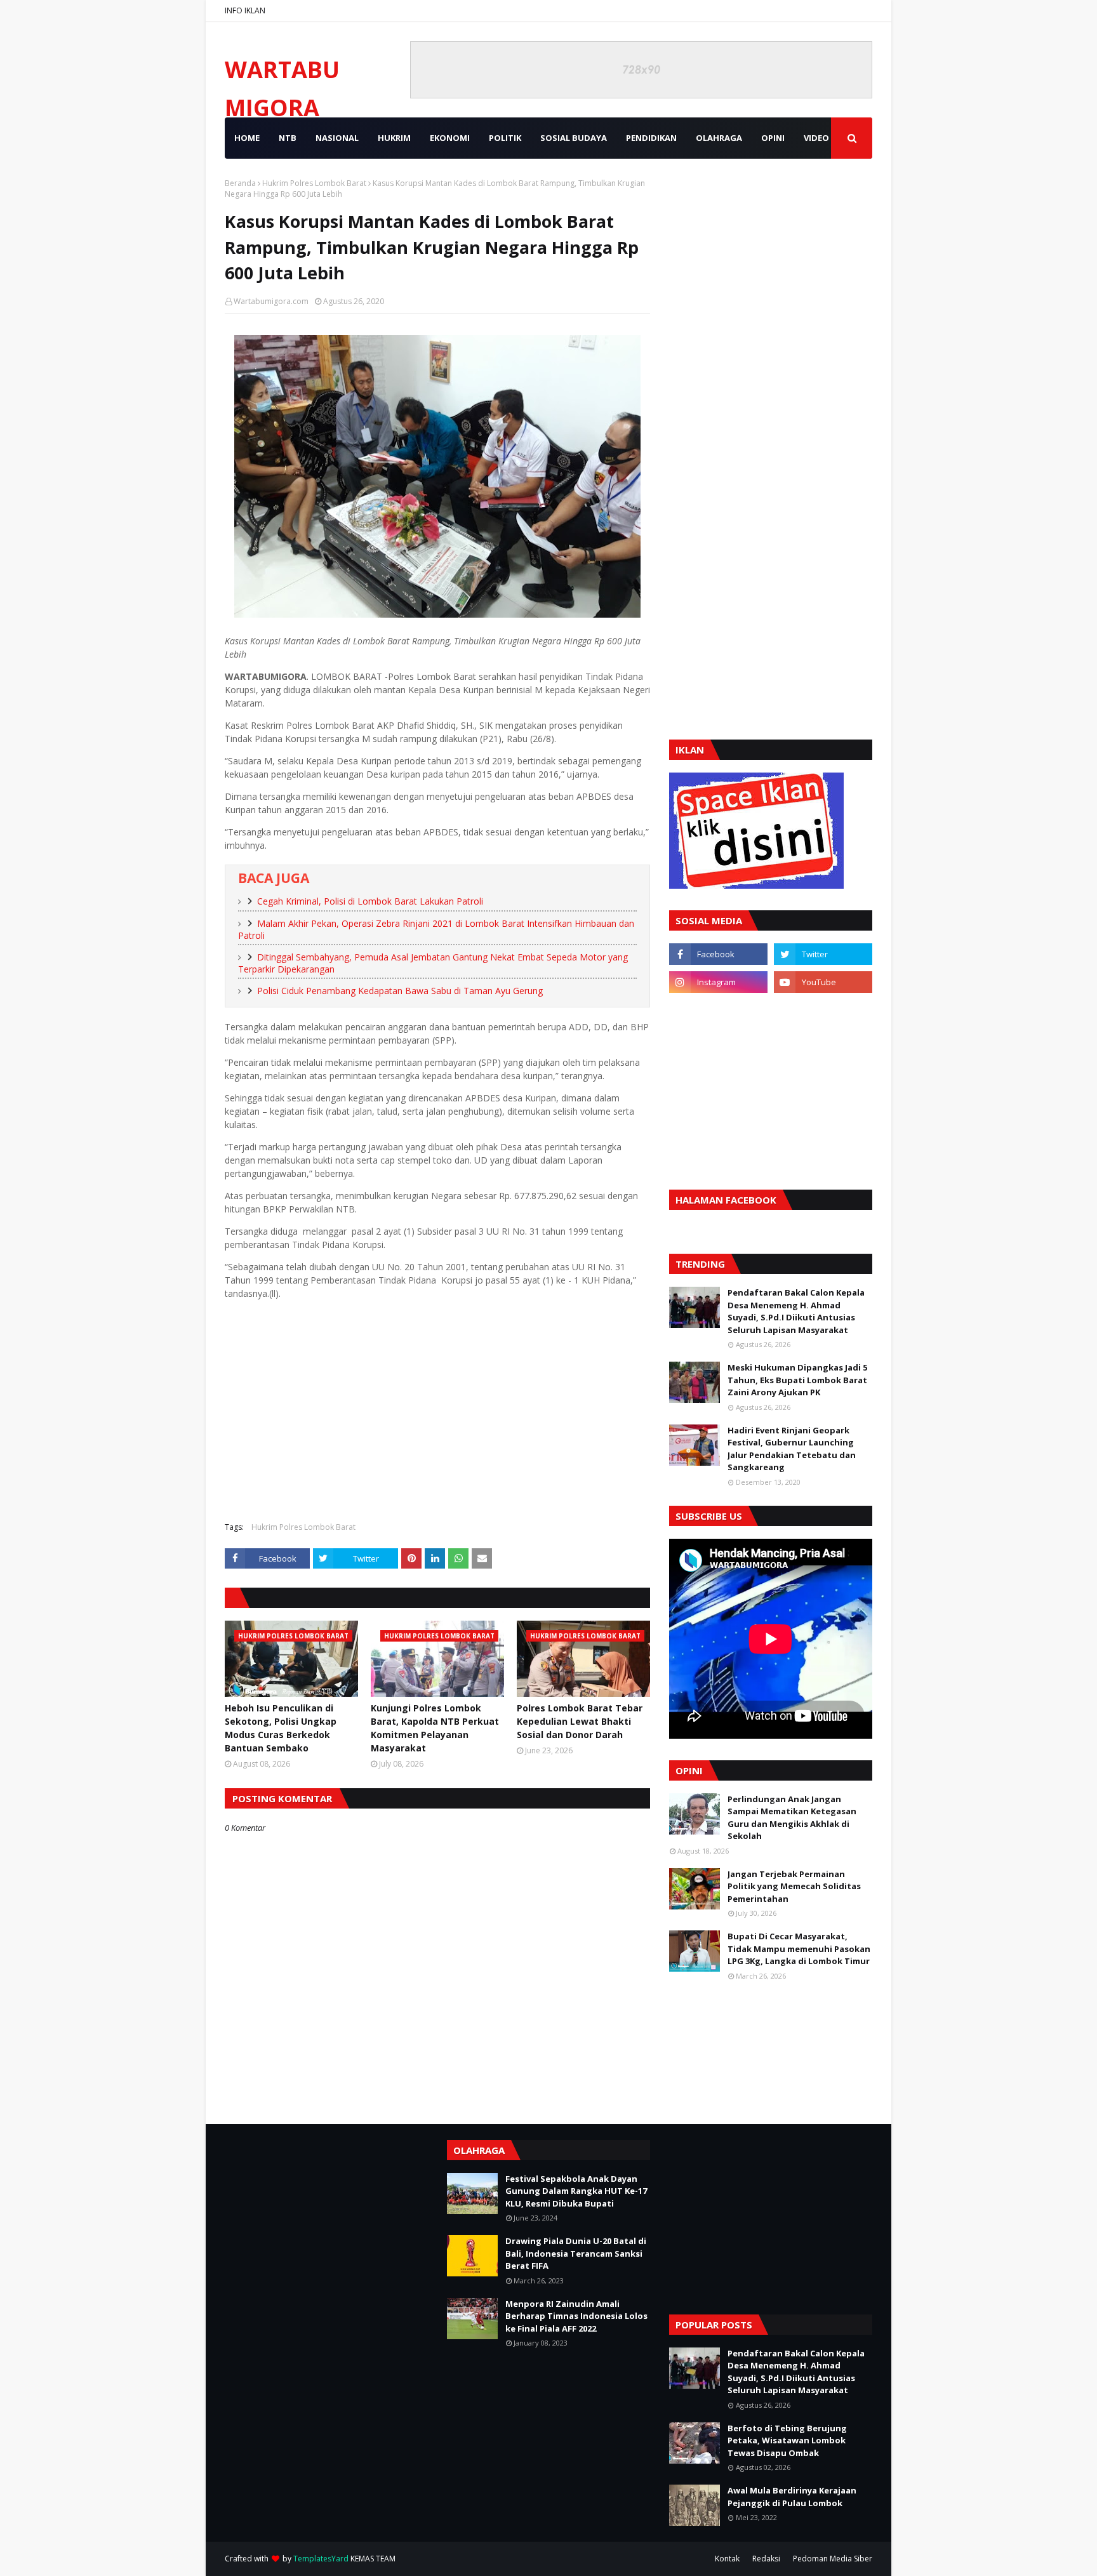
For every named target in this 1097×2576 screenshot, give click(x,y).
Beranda (240, 183)
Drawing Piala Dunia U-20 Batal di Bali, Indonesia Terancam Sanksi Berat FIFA (576, 2253)
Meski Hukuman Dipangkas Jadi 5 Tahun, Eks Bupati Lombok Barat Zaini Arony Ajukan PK (797, 1380)
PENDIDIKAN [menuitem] (651, 138)
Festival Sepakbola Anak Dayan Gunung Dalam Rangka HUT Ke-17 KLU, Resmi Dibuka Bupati (576, 2191)
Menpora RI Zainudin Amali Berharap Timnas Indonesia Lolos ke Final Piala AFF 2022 (576, 2316)
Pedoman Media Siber (833, 2559)
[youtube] (823, 982)
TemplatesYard (321, 2559)
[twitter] (823, 954)
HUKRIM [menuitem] (394, 138)
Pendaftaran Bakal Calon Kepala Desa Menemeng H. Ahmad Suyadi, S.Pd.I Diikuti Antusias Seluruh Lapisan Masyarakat (796, 1311)
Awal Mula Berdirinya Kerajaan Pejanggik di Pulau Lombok (792, 2497)
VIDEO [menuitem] (816, 138)
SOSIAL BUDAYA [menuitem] (574, 138)
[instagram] (718, 982)
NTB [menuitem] (288, 138)
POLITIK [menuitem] (505, 138)
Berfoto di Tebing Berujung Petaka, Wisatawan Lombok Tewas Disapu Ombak (787, 2440)
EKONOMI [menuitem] (450, 138)
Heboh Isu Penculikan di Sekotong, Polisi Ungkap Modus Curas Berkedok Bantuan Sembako (281, 1728)
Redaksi (766, 2559)
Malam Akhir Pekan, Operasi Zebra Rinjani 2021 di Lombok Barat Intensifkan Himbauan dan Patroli (436, 929)
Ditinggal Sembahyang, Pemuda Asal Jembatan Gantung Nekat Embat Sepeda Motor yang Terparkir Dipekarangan (433, 963)
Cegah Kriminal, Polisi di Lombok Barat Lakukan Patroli (370, 901)
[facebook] (718, 954)
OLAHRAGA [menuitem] (719, 138)
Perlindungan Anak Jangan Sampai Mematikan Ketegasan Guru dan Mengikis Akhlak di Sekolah (792, 1818)
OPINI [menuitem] (773, 138)
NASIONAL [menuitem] (337, 138)
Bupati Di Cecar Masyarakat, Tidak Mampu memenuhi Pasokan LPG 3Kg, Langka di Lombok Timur (799, 1949)
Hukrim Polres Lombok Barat (314, 183)
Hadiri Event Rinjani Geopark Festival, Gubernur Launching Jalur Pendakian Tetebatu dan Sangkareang (792, 1449)
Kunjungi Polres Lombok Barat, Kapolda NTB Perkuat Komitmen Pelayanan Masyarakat (435, 1728)
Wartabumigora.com (271, 301)
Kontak (727, 2559)
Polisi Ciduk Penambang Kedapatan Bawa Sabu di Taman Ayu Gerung (400, 991)
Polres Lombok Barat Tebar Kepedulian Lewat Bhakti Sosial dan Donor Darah (580, 1721)
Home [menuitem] (247, 138)
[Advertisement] (437, 1420)
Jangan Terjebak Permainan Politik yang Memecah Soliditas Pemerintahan (794, 1886)
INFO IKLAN (245, 10)
